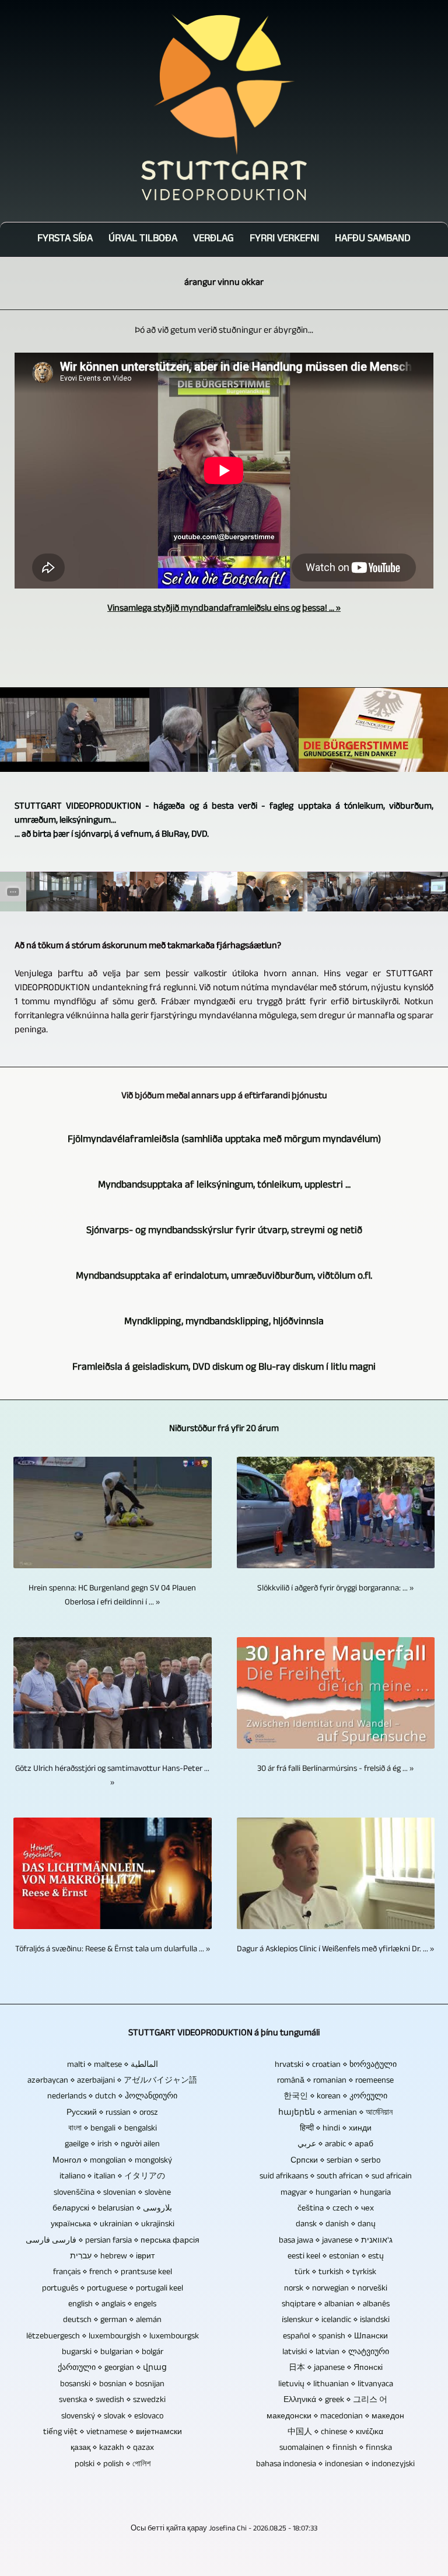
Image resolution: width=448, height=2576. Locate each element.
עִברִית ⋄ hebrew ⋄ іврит (112, 2257)
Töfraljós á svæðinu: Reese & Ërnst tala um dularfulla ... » (113, 1950)
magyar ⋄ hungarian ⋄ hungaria (336, 2194)
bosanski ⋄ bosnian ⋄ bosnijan (112, 2385)
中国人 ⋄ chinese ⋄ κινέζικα (335, 2433)
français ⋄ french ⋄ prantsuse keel (113, 2273)
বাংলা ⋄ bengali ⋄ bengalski (113, 2129)
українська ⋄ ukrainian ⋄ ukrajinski (113, 2225)
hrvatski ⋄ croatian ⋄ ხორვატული (336, 2066)
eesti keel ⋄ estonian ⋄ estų (336, 2257)
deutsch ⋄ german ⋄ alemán (112, 2321)
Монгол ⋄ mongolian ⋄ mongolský (112, 2161)
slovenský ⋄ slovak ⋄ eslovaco (112, 2417)
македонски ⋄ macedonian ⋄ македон (335, 2417)
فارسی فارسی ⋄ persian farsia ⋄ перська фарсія (113, 2241)
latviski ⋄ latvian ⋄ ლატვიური (336, 2353)
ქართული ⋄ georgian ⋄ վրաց (112, 2369)
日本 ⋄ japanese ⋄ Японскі (336, 2369)
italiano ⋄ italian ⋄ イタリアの (112, 2177)
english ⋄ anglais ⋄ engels (112, 2305)
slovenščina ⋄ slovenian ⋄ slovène (112, 2194)
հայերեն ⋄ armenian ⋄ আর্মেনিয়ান (335, 2114)
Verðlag (213, 240)
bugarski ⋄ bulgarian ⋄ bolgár (113, 2353)
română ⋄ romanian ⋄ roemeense (335, 2081)
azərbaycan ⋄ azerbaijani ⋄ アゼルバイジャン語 (112, 2081)
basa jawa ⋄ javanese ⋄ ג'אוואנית (336, 2241)
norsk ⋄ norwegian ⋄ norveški (336, 2289)
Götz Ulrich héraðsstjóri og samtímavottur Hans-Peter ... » (112, 1777)
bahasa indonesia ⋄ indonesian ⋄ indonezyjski (335, 2465)
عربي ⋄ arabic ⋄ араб (335, 2145)
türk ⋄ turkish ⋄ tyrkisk (335, 2273)
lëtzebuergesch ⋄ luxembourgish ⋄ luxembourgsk (113, 2337)
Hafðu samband (373, 240)
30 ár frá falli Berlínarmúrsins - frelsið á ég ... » (335, 1770)
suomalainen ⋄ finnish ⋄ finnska (336, 2449)
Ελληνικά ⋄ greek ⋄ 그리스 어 (335, 2401)
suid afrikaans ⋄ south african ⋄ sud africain (336, 2177)
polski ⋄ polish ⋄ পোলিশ (113, 2465)
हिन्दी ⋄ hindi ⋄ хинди (336, 2129)
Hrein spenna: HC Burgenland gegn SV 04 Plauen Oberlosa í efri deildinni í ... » (112, 1596)
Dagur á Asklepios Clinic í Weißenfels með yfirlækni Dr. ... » (335, 1950)
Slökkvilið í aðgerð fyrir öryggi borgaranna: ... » (335, 1589)
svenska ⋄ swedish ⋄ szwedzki (112, 2401)
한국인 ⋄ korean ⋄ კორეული (335, 2097)
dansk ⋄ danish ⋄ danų (336, 2225)
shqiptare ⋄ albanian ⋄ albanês (336, 2305)
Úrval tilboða (143, 240)
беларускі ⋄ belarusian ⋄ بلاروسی (112, 2209)
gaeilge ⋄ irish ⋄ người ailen (112, 2145)
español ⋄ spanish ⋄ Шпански (335, 2337)
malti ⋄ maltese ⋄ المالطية (113, 2066)
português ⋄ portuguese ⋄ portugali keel (113, 2289)
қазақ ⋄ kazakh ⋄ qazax (112, 2449)
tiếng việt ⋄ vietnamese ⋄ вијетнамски (113, 2433)
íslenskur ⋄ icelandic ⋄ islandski (336, 2321)
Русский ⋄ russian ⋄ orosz (112, 2114)
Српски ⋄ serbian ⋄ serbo (335, 2161)
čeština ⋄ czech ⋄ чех (336, 2209)
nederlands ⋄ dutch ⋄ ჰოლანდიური (112, 2097)
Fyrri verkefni (284, 240)
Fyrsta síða (65, 240)
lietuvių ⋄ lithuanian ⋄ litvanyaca (336, 2385)
